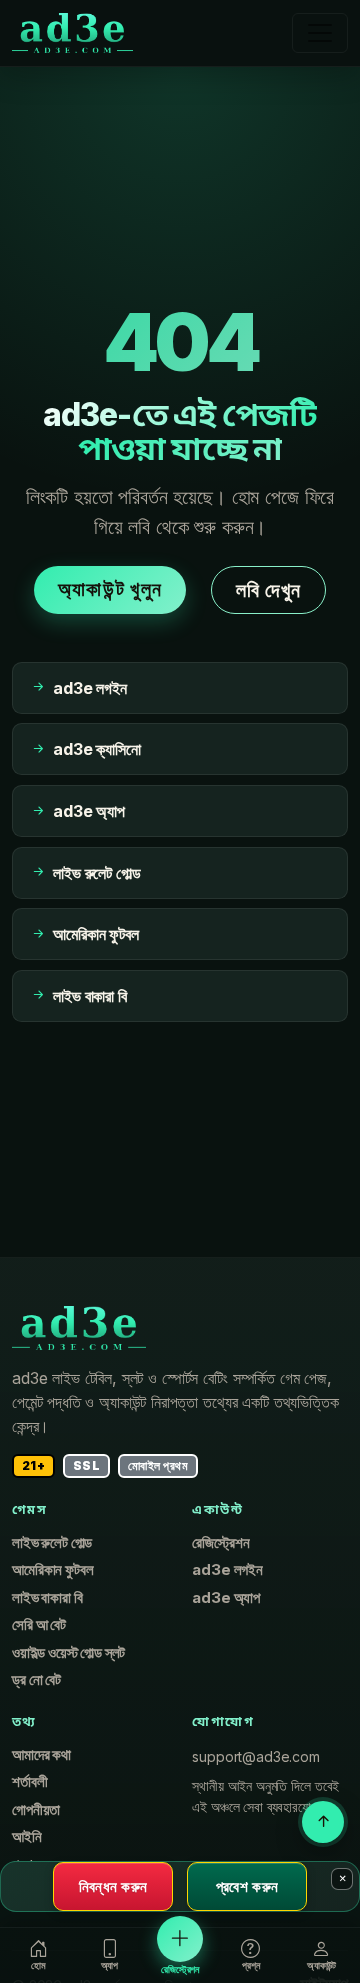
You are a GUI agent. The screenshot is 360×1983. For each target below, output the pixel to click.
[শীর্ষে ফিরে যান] (323, 1822)
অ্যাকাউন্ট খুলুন (110, 589)
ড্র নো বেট (36, 1680)
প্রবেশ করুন (247, 1886)
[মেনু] (320, 33)
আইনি (27, 1837)
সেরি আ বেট (39, 1625)
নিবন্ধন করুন (113, 1886)
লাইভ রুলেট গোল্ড (52, 1543)
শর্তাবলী (29, 1782)
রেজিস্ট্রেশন (220, 1543)
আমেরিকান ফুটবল (52, 1570)
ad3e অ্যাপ (226, 1598)
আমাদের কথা (41, 1755)
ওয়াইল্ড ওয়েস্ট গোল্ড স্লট (68, 1653)
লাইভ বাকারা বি (47, 1598)
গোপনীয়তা (36, 1810)
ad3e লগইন (227, 1570)
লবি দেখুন (268, 590)
